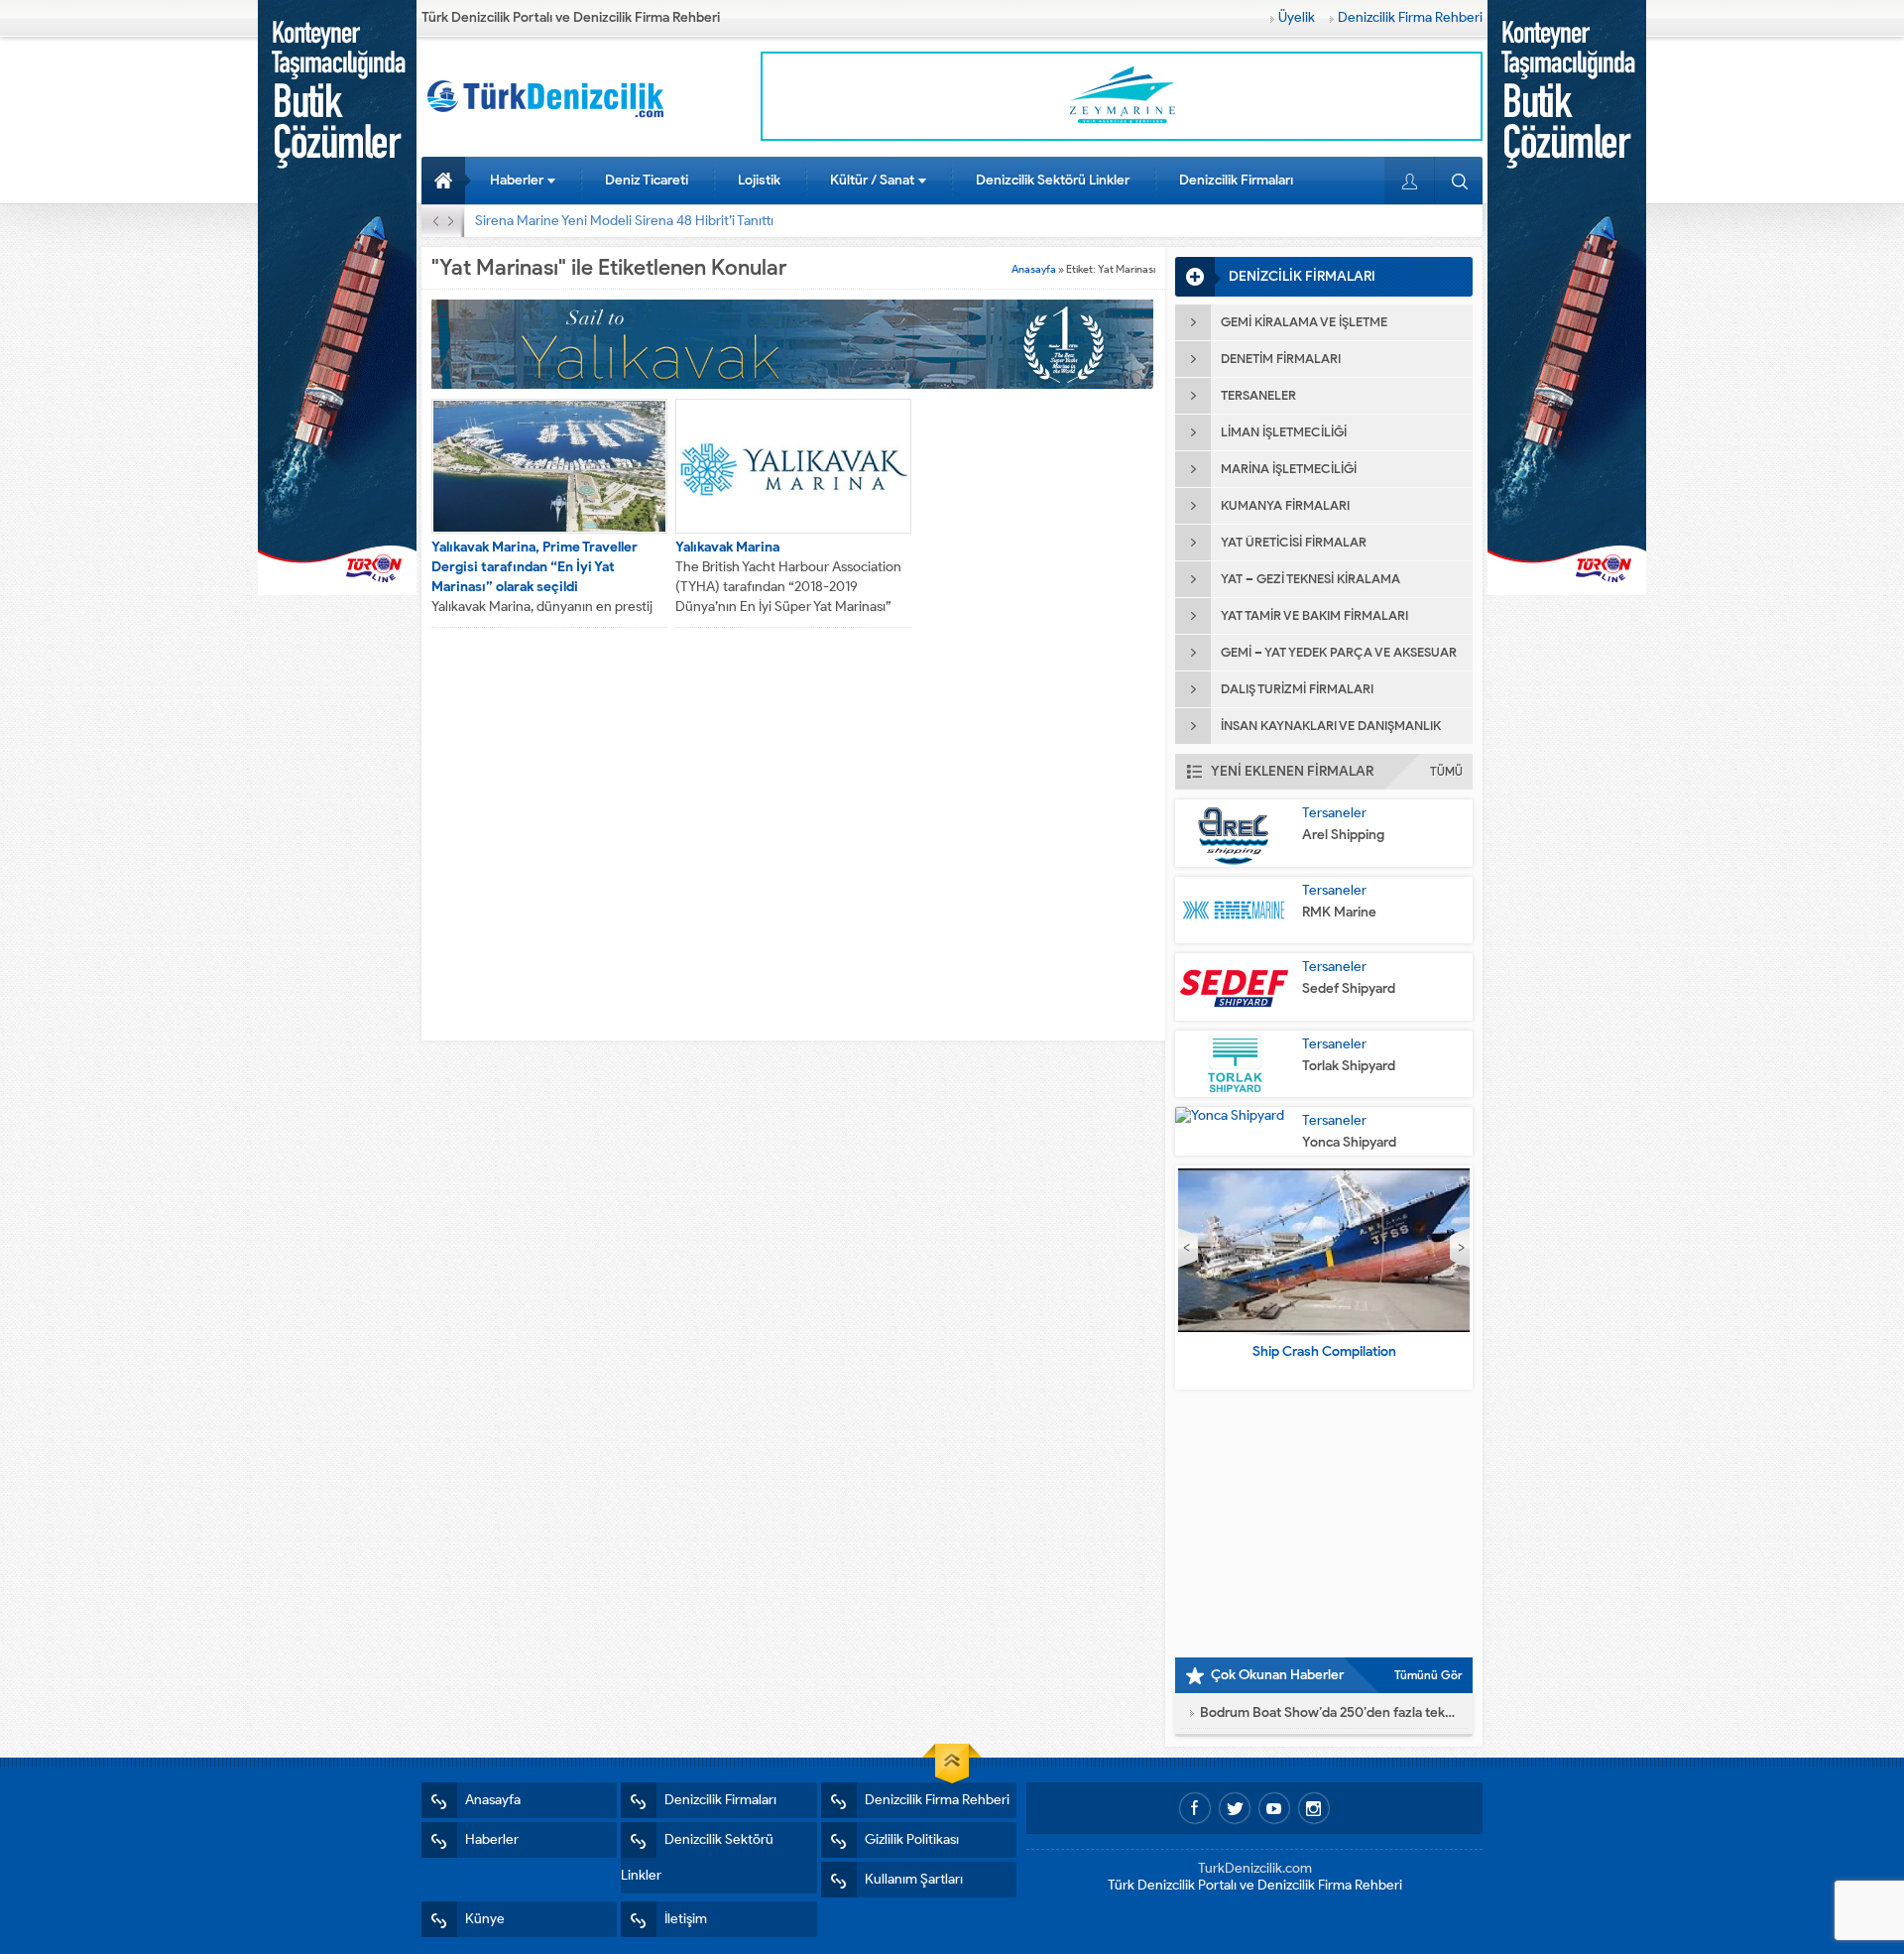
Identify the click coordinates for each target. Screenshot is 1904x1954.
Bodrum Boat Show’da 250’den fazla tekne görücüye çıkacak (1329, 1712)
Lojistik (759, 180)
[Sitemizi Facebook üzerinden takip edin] (1195, 1808)
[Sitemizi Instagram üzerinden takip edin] (1314, 1808)
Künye (485, 1919)
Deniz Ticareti (647, 180)
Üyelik (1297, 17)
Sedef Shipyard (1349, 988)
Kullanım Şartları (914, 1879)
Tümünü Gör (1428, 1675)
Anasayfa (446, 181)
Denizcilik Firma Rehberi (1410, 17)
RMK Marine (1339, 912)
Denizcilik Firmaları (1236, 180)
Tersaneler (1334, 813)
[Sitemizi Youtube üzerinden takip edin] (1274, 1808)
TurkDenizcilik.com (1255, 1868)
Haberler (517, 180)
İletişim (686, 1919)
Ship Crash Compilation (1324, 1351)
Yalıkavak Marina (727, 547)
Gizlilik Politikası (912, 1839)
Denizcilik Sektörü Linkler (1053, 180)
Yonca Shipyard (1349, 1142)
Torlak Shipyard (1349, 1066)
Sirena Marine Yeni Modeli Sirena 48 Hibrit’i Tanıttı (624, 221)
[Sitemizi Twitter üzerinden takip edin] (1235, 1808)
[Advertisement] (1324, 1524)
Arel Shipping (1343, 835)
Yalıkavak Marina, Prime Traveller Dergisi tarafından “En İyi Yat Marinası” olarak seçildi (535, 567)
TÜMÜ (1446, 771)
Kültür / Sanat (872, 180)
